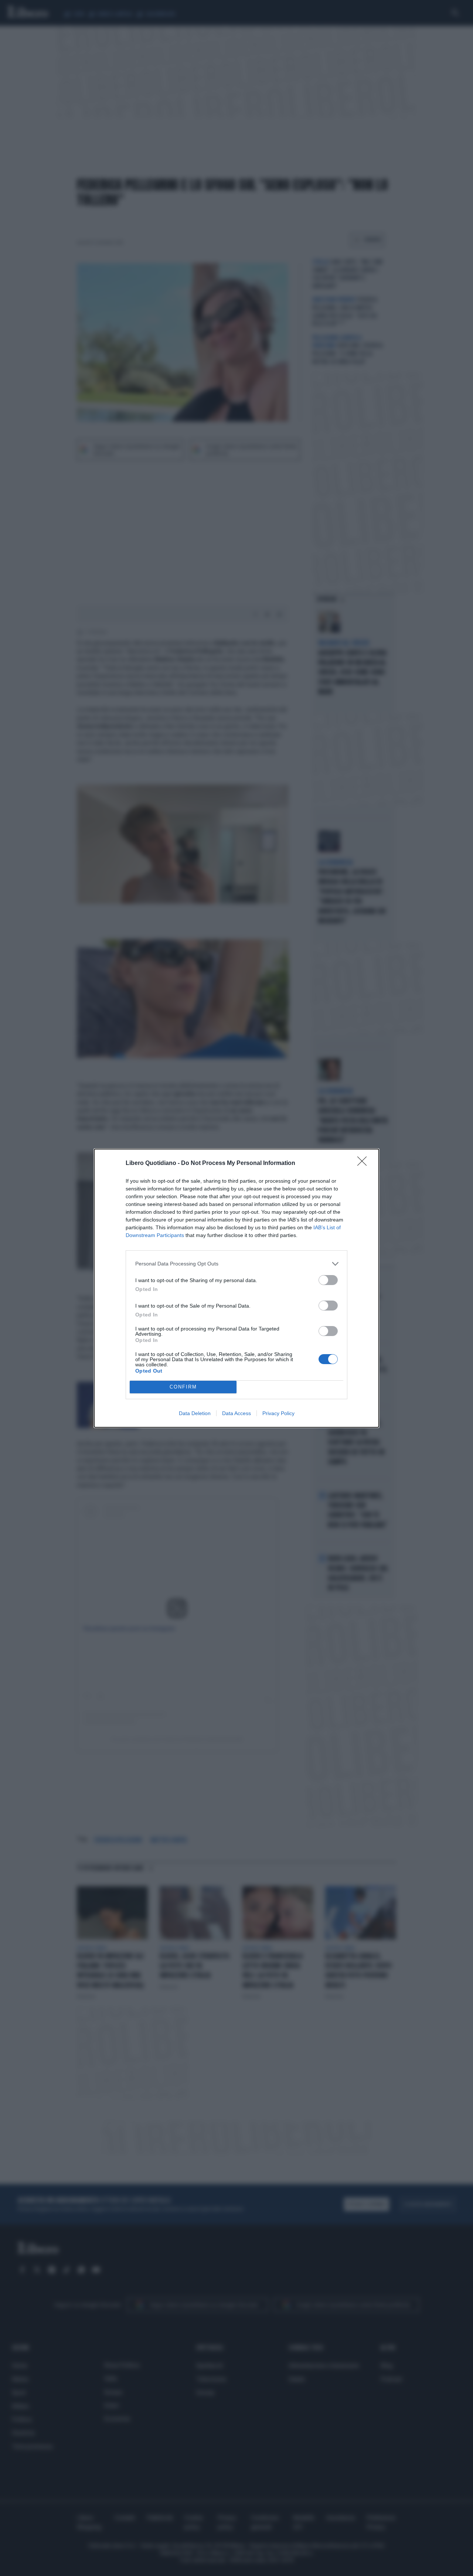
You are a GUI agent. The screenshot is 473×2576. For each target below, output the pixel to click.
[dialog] (236, 1288)
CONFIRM (183, 1387)
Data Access (236, 1413)
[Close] (364, 1163)
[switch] (328, 1280)
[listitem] (236, 1264)
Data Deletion (195, 1413)
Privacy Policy (278, 1413)
